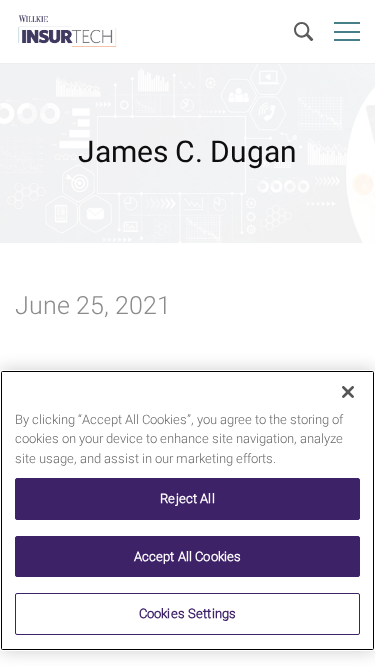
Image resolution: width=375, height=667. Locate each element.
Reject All (187, 498)
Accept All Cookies (187, 556)
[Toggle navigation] (347, 32)
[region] (187, 510)
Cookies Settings (187, 613)
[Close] (348, 392)
